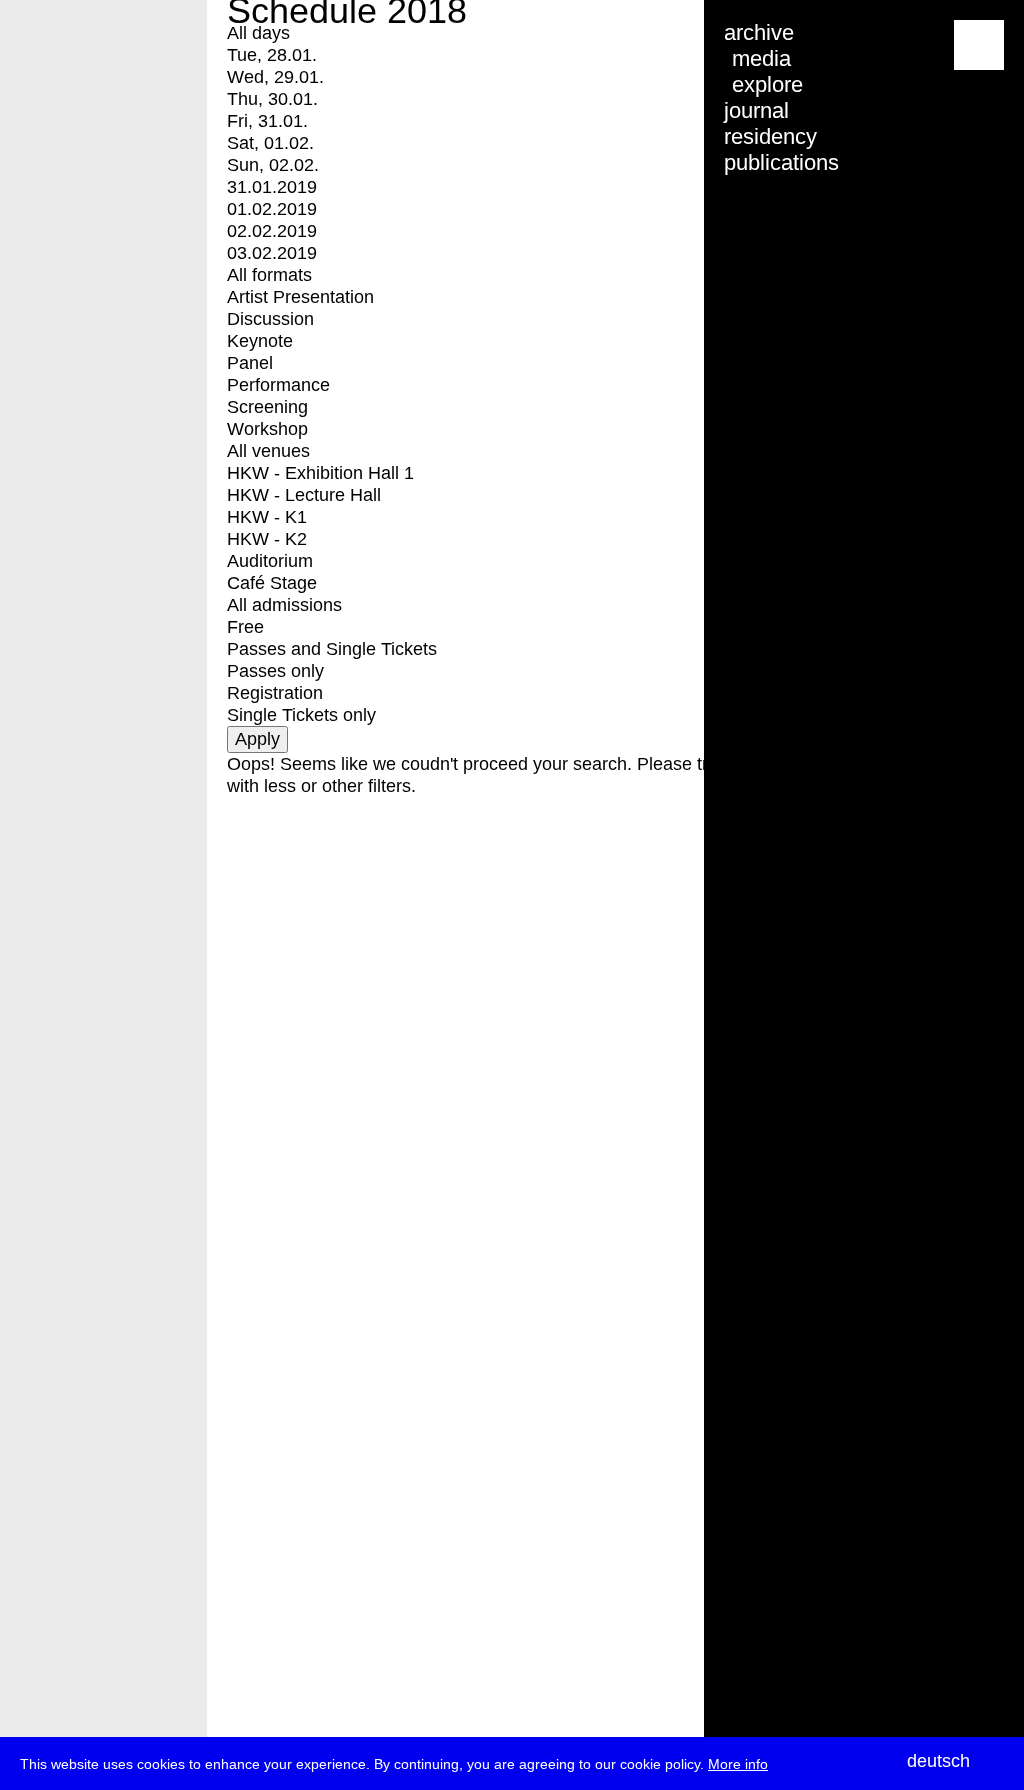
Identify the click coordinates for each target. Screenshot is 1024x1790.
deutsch (938, 1761)
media (761, 58)
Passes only (275, 671)
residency (770, 136)
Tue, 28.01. (272, 55)
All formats (269, 275)
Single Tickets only (301, 715)
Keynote (260, 341)
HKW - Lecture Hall (304, 495)
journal (756, 110)
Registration (275, 693)
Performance (278, 385)
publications (781, 162)
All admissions (284, 605)
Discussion (270, 319)
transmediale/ (78, 46)
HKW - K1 (267, 517)
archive (759, 32)
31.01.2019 (272, 187)
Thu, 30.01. (272, 99)
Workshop (267, 429)
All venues (268, 451)
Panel (250, 363)
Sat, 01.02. (270, 143)
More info (738, 1764)
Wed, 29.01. (275, 77)
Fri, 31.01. (267, 121)
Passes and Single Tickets (332, 649)
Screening (267, 407)
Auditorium (270, 561)
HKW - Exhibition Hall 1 (320, 473)
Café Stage (272, 583)
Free (245, 627)
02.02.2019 (272, 231)
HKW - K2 (267, 539)
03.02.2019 (272, 253)
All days (258, 33)
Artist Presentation (300, 297)
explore (767, 84)
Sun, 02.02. (273, 165)
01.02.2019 (272, 209)
